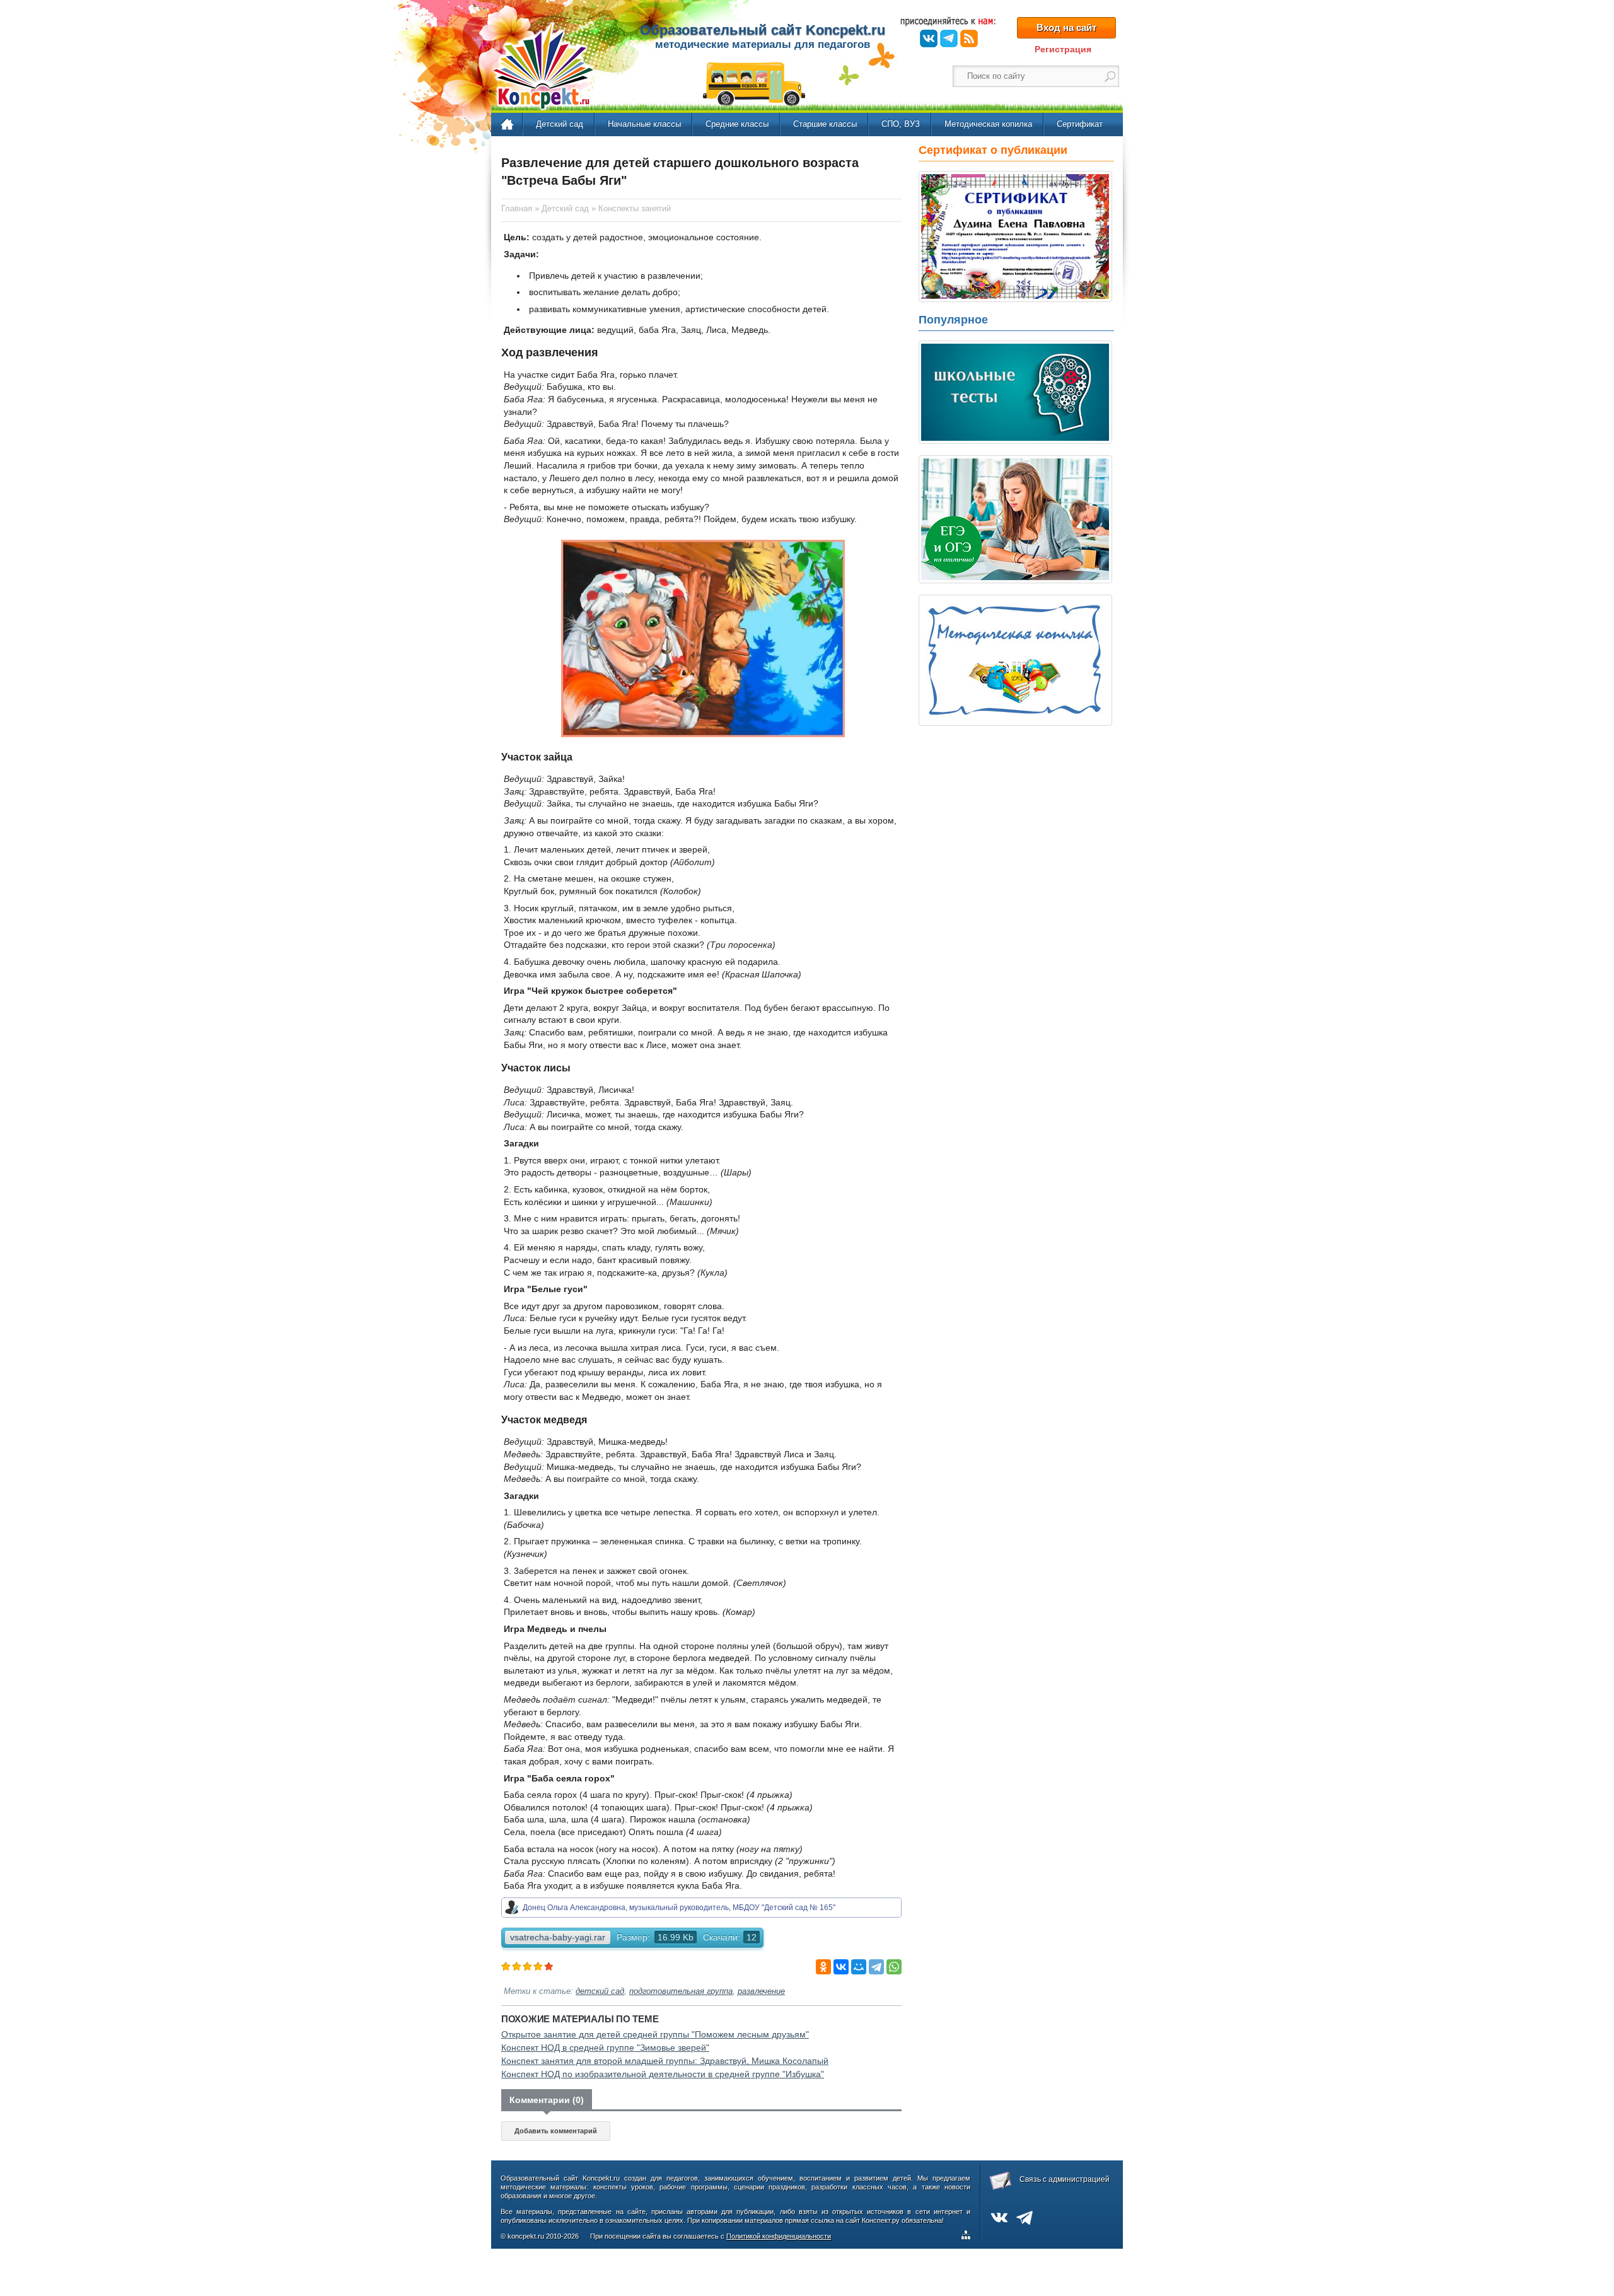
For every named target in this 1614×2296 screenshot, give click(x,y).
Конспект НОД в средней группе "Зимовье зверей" (605, 2048)
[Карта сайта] (968, 2237)
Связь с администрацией (1065, 2179)
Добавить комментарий (556, 2131)
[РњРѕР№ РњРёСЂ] (859, 1967)
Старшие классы (825, 124)
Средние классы (737, 124)
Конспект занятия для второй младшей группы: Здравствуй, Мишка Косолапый (665, 2061)
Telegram (949, 38)
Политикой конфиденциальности (779, 2236)
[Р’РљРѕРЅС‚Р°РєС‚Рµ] (841, 1967)
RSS (969, 38)
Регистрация (1063, 49)
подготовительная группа (681, 1991)
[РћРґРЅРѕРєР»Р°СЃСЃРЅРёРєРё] (823, 1967)
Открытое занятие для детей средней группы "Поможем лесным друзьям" (655, 2034)
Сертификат (1080, 124)
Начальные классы (644, 124)
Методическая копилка (988, 124)
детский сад (600, 1991)
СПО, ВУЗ (901, 124)
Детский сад (560, 124)
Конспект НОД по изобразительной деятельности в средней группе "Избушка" (663, 2074)
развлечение (761, 1991)
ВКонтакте (929, 38)
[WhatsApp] (894, 1967)
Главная (508, 125)
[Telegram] (876, 1967)
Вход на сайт (1066, 27)
